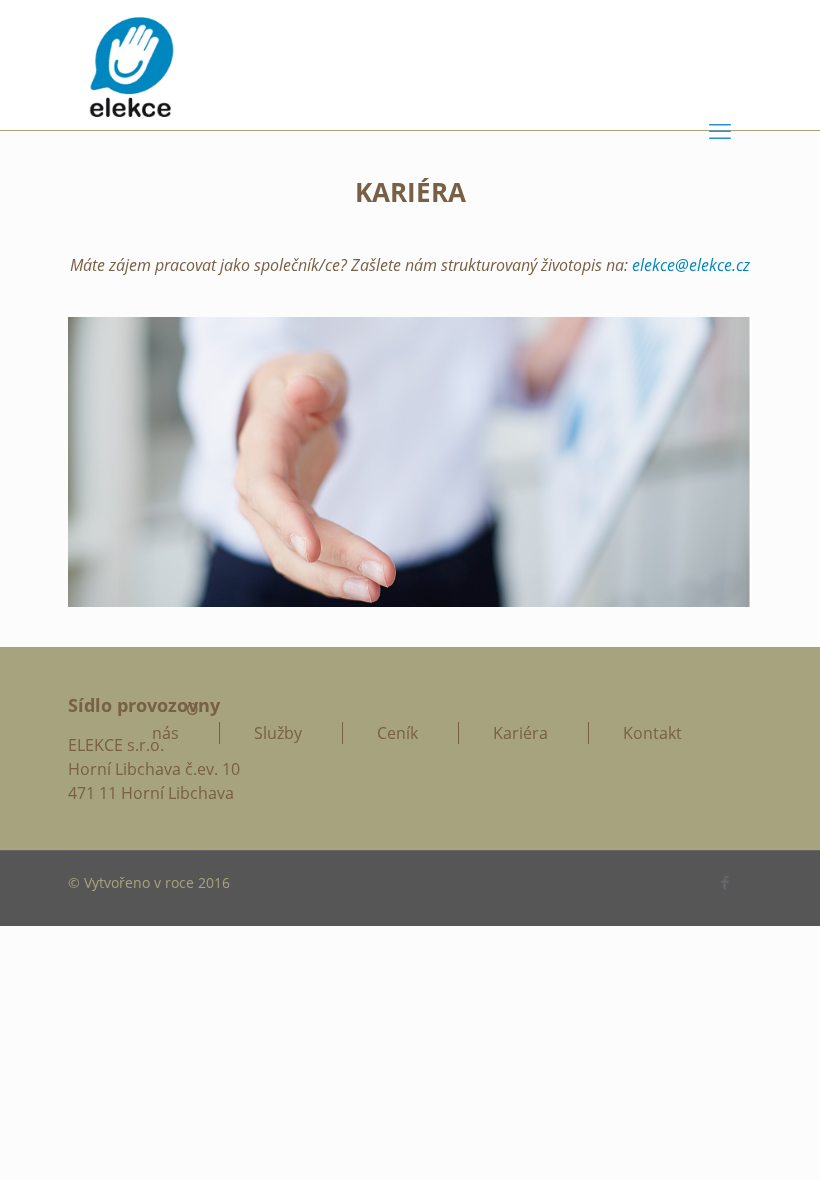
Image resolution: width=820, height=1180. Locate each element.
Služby (278, 733)
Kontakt (652, 733)
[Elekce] (131, 65)
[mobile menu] (720, 130)
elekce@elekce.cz (691, 265)
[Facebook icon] (724, 882)
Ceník (397, 733)
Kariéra (520, 733)
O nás (175, 721)
